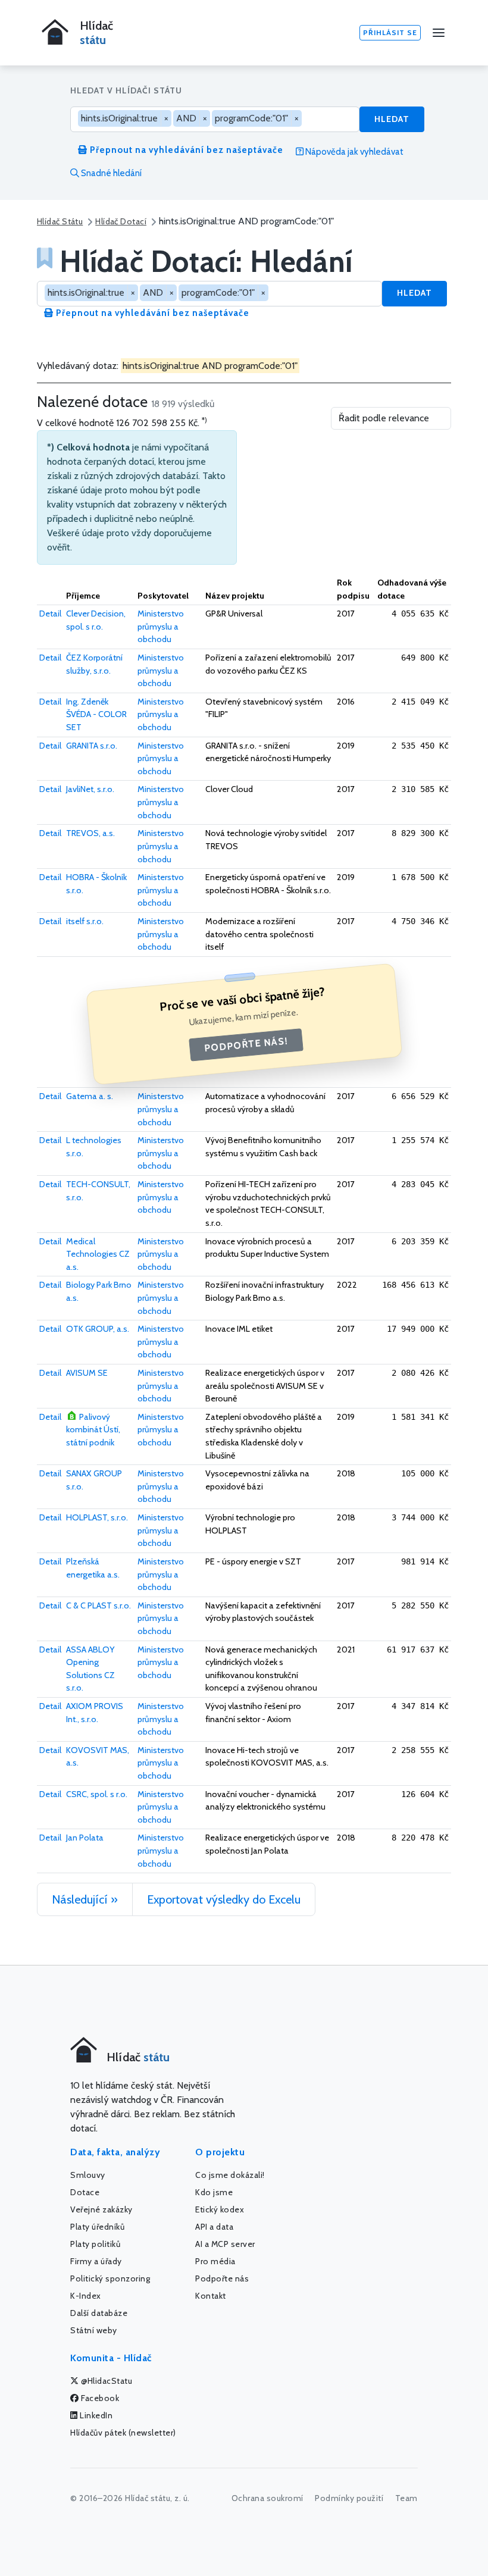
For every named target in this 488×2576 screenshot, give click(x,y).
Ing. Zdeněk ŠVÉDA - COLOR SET (96, 714)
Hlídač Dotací (121, 221)
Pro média (215, 2261)
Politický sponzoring (110, 2278)
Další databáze (99, 2313)
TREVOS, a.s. (90, 833)
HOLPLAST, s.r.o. (97, 1517)
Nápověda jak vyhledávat (354, 152)
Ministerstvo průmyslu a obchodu (161, 626)
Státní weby (94, 2330)
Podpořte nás (222, 2278)
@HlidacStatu (106, 2381)
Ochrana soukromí (268, 2498)
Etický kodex (220, 2209)
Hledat (392, 119)
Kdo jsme (214, 2192)
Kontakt (211, 2296)
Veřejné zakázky (101, 2209)
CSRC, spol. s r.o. (97, 1794)
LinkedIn (96, 2415)
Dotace (85, 2192)
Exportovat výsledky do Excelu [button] (224, 1899)
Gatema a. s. (90, 1096)
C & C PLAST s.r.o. (98, 1605)
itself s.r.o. (85, 921)
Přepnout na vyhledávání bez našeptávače (185, 150)
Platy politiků (95, 2244)
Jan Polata (85, 1838)
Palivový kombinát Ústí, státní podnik (93, 1430)
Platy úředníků (97, 2227)
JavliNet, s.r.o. (90, 789)
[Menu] (439, 33)
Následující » (85, 1899)
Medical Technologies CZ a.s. (98, 1254)
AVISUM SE (87, 1373)
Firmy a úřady (96, 2261)
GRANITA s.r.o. (92, 746)
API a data (214, 2227)
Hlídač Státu (60, 221)
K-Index (86, 2296)
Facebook (99, 2398)
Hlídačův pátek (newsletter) (123, 2433)
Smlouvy (88, 2175)
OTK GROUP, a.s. (98, 1329)
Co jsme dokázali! (230, 2175)
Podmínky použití (349, 2498)
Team (406, 2498)
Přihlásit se (390, 32)
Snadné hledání (110, 173)
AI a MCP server (225, 2244)
